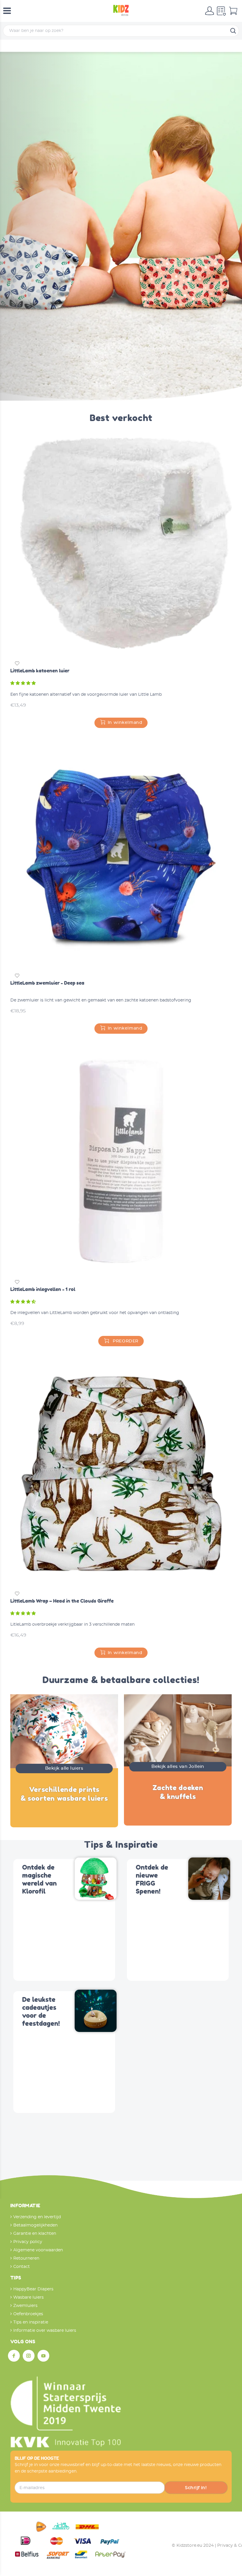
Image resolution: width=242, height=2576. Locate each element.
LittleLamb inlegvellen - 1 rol (43, 1289)
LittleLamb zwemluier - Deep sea (47, 983)
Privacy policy (28, 2242)
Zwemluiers (25, 2306)
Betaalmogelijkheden (35, 2225)
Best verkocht (121, 418)
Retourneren (26, 2258)
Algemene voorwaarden (38, 2250)
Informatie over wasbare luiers (45, 2331)
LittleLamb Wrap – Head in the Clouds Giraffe (62, 1601)
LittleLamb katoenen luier (40, 671)
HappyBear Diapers (33, 2289)
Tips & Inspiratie (121, 1845)
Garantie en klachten (35, 2234)
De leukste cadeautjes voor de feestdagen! (41, 2012)
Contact (22, 2267)
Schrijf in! (196, 2488)
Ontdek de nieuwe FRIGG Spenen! (152, 1879)
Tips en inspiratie (31, 2322)
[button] (24, 683)
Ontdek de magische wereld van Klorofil (39, 1879)
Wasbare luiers (28, 2297)
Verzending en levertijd (37, 2217)
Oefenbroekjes (28, 2314)
